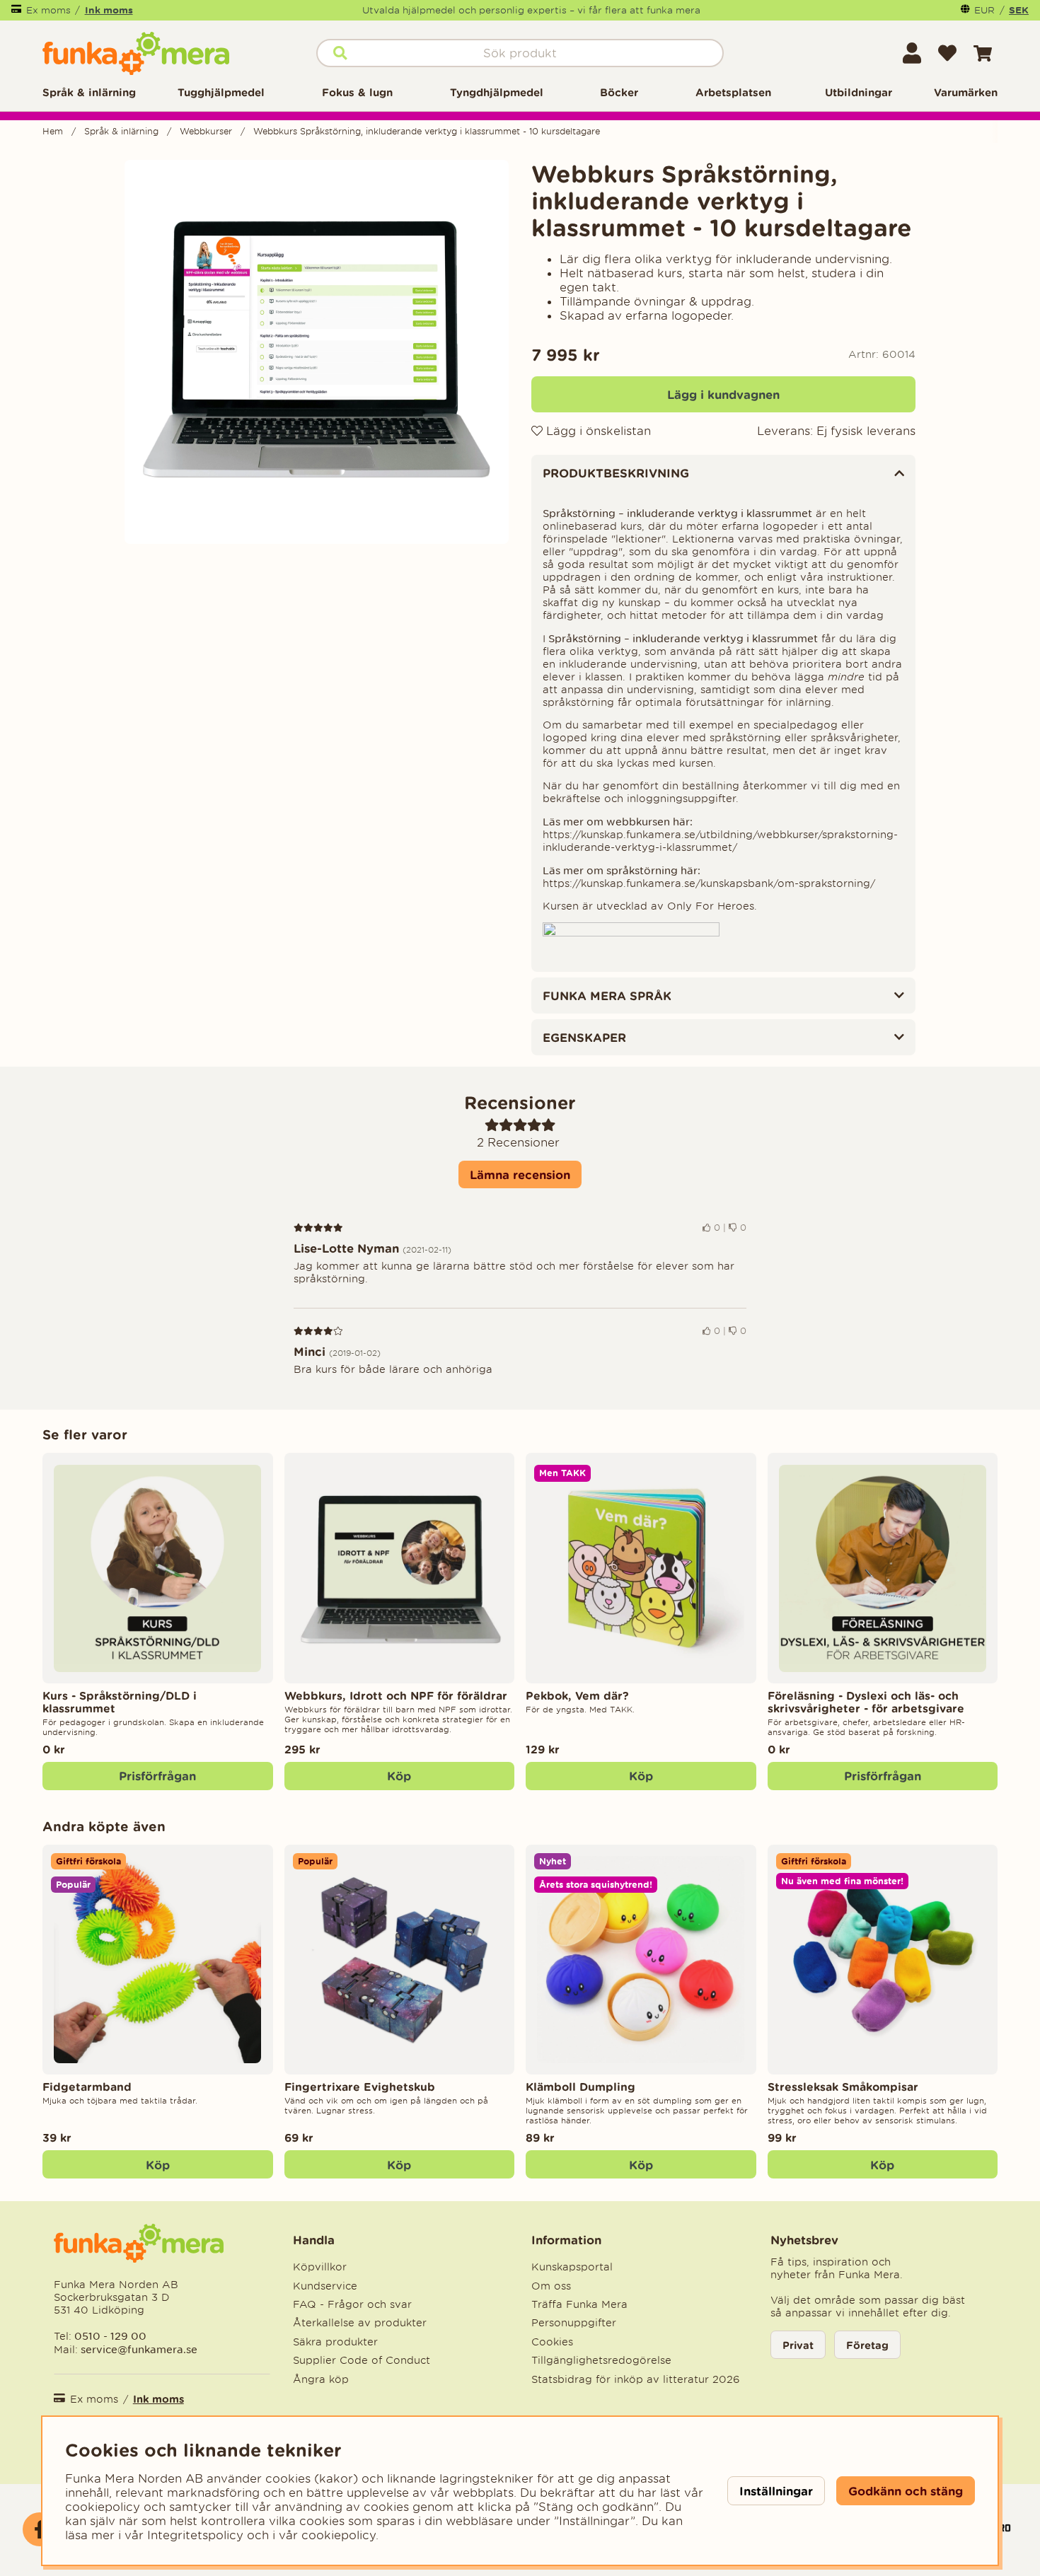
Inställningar (776, 2491)
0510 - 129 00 (110, 2336)
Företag (867, 2345)
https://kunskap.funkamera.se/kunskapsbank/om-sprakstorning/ (709, 883)
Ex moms (48, 10)
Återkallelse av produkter (360, 2323)
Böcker (619, 92)
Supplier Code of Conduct (362, 2360)
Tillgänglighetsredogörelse (601, 2360)
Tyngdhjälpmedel (497, 92)
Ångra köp (321, 2379)
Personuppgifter (574, 2323)
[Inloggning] (912, 53)
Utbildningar (859, 92)
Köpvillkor (320, 2267)
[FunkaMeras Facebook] (40, 2529)
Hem (53, 131)
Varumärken (966, 92)
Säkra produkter (335, 2342)
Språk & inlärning (89, 92)
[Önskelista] (947, 53)
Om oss (551, 2286)
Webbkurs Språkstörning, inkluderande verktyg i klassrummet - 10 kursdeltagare (427, 131)
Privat (798, 2345)
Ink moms (109, 10)
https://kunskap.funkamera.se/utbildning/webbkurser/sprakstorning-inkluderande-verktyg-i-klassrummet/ (720, 841)
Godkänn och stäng (906, 2491)
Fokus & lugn (357, 92)
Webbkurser (206, 131)
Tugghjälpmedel (221, 92)
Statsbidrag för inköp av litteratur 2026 (636, 2379)
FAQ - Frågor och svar (352, 2304)
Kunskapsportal (572, 2267)
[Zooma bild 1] (317, 352)
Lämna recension (520, 1174)
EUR (984, 10)
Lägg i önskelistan (597, 431)
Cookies (552, 2342)
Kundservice (325, 2286)
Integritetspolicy (195, 2535)
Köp (882, 2165)
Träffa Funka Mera (579, 2304)
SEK (1019, 10)
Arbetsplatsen (733, 92)
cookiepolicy (339, 2535)
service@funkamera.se (138, 2349)
